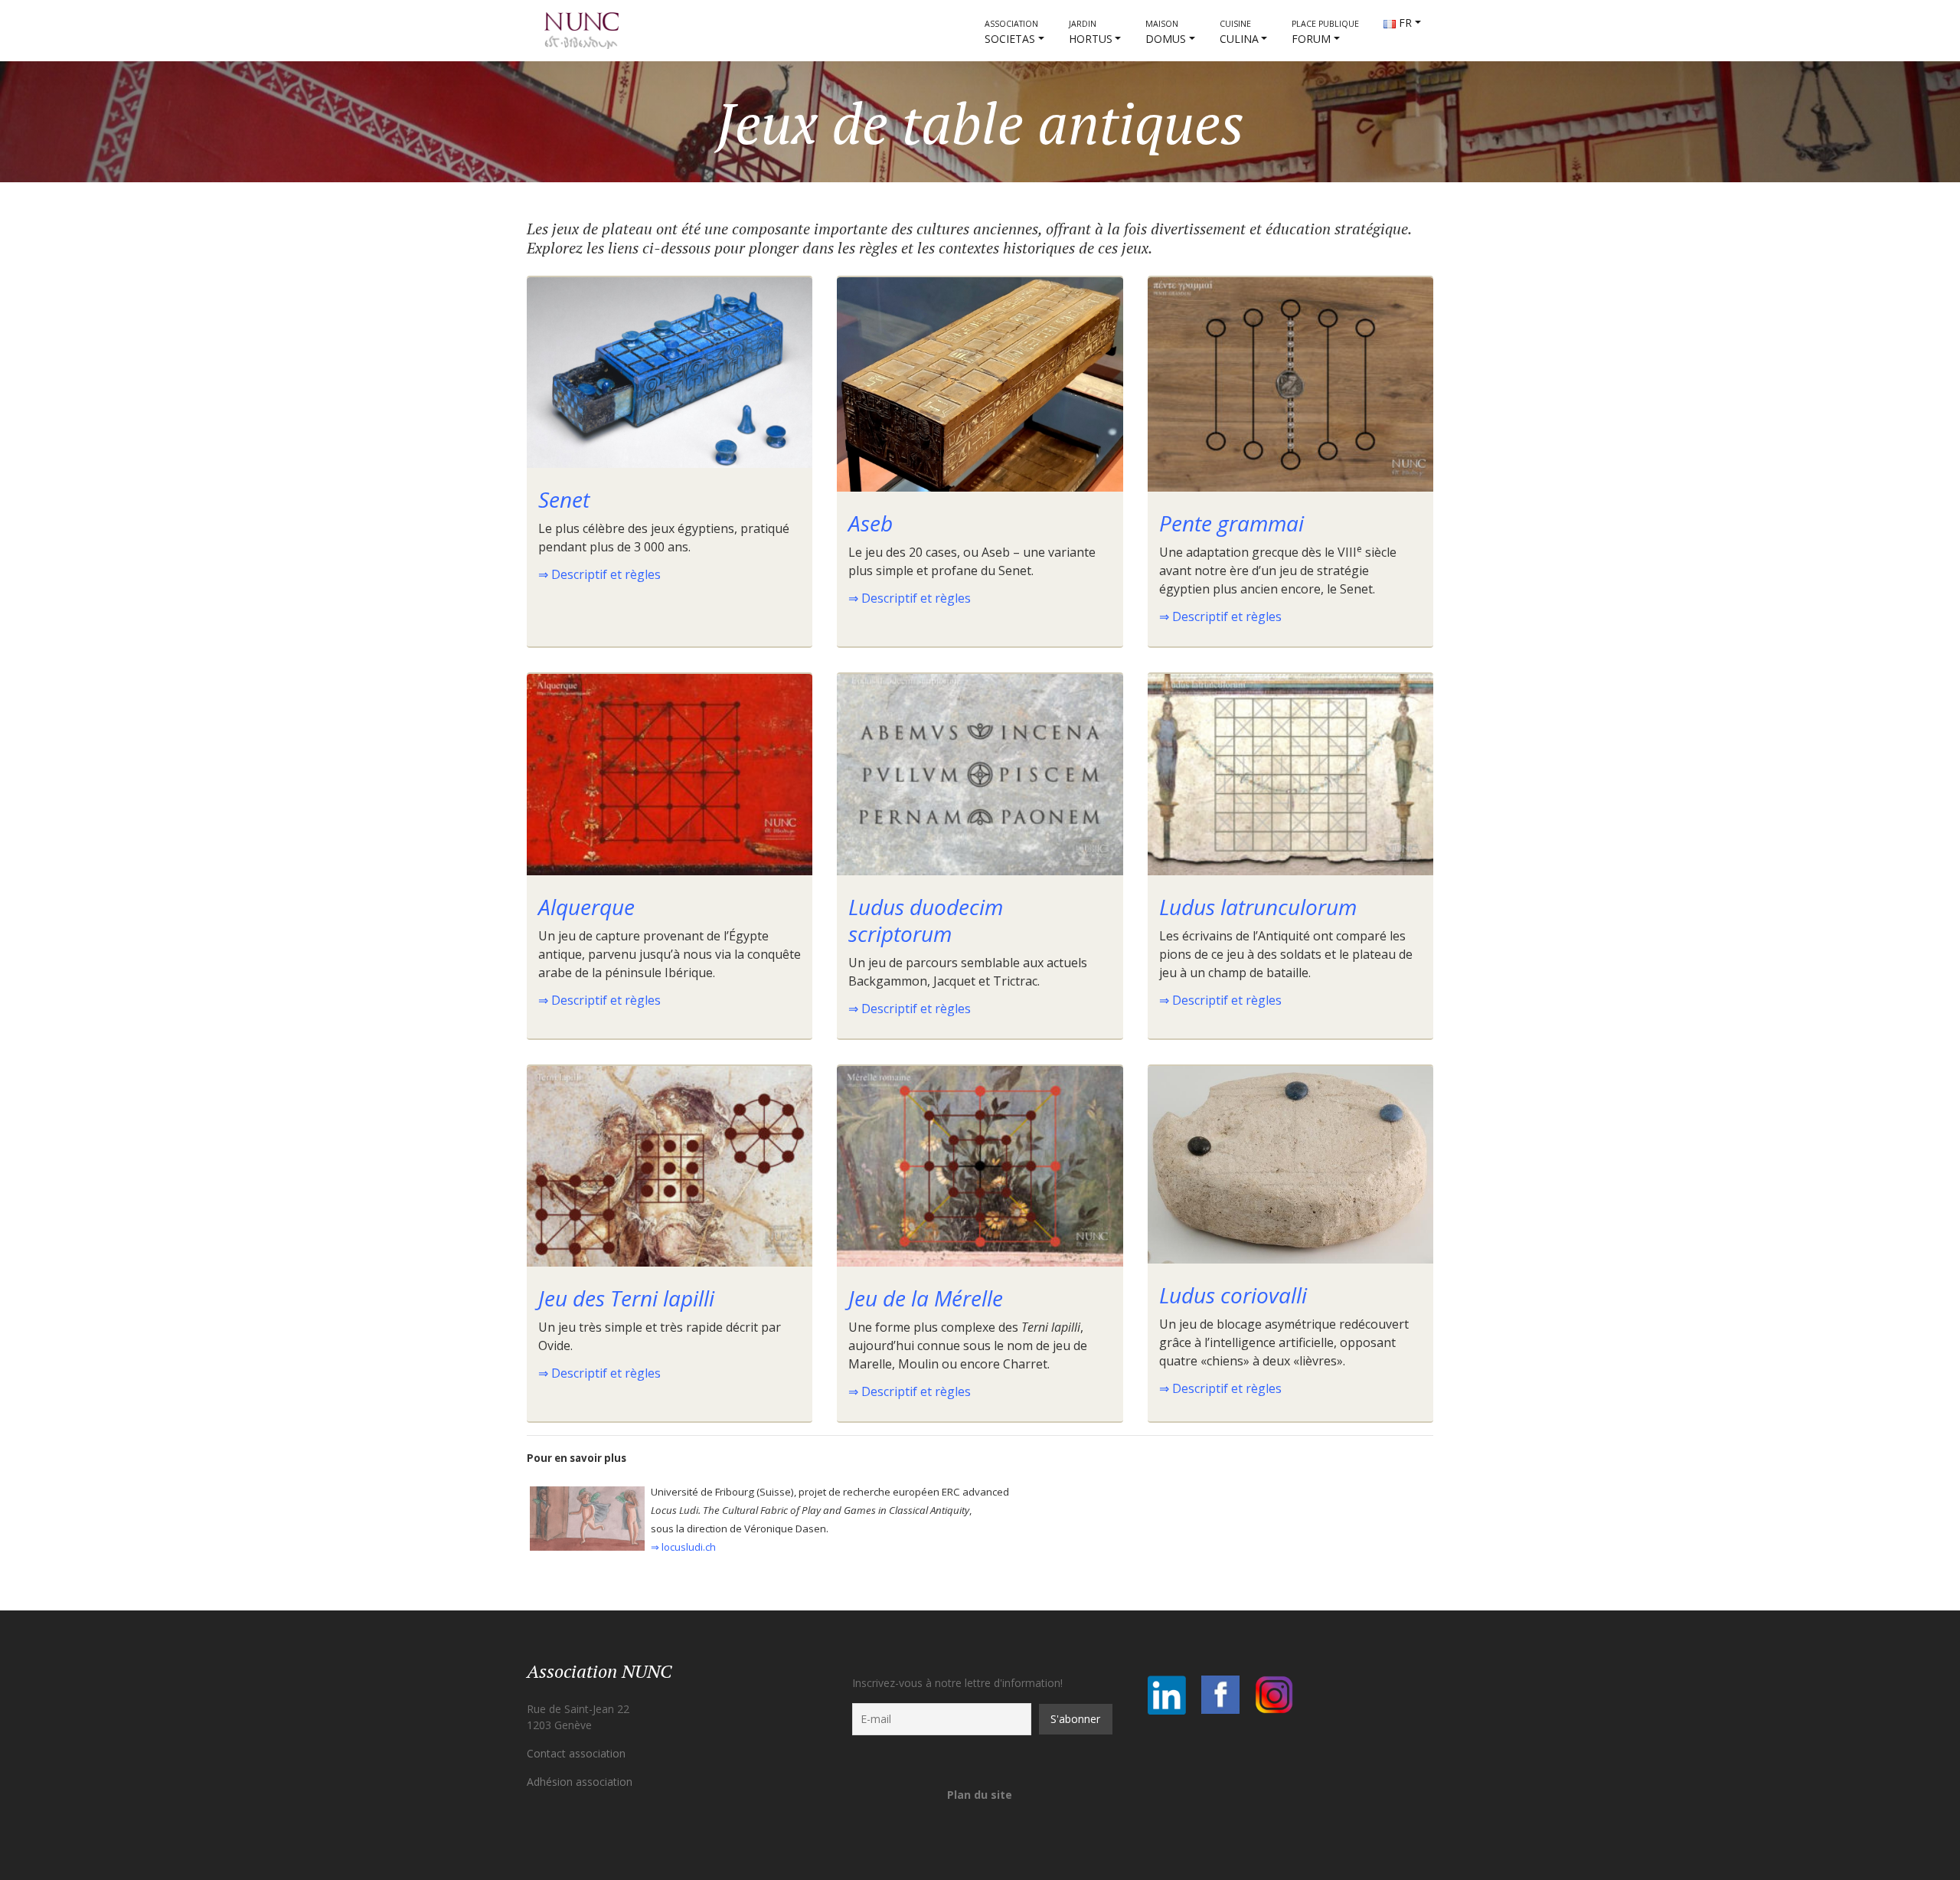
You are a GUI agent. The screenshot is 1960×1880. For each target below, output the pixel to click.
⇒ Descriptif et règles (599, 574)
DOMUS (1166, 32)
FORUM (1325, 32)
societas (1011, 32)
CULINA (1239, 32)
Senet (564, 499)
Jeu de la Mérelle (926, 1298)
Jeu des (626, 1298)
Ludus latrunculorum (1258, 907)
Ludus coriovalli (1233, 1295)
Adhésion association (580, 1782)
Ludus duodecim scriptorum (926, 920)
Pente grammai (1232, 523)
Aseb (871, 523)
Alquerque (586, 907)
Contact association (576, 1753)
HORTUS (1091, 32)
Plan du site (980, 1795)
